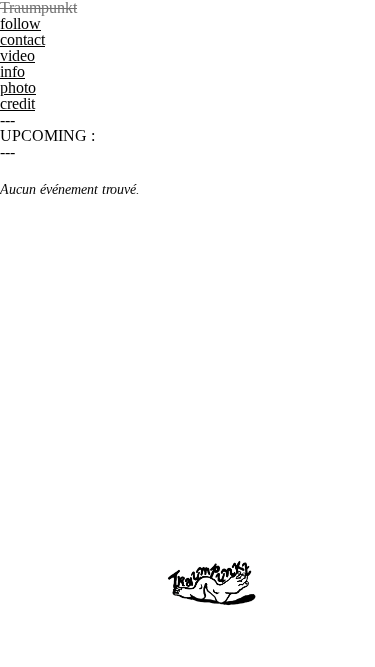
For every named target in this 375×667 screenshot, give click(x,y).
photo (18, 87)
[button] (187, 8)
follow (20, 23)
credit (17, 103)
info (12, 71)
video (17, 55)
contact (22, 39)
